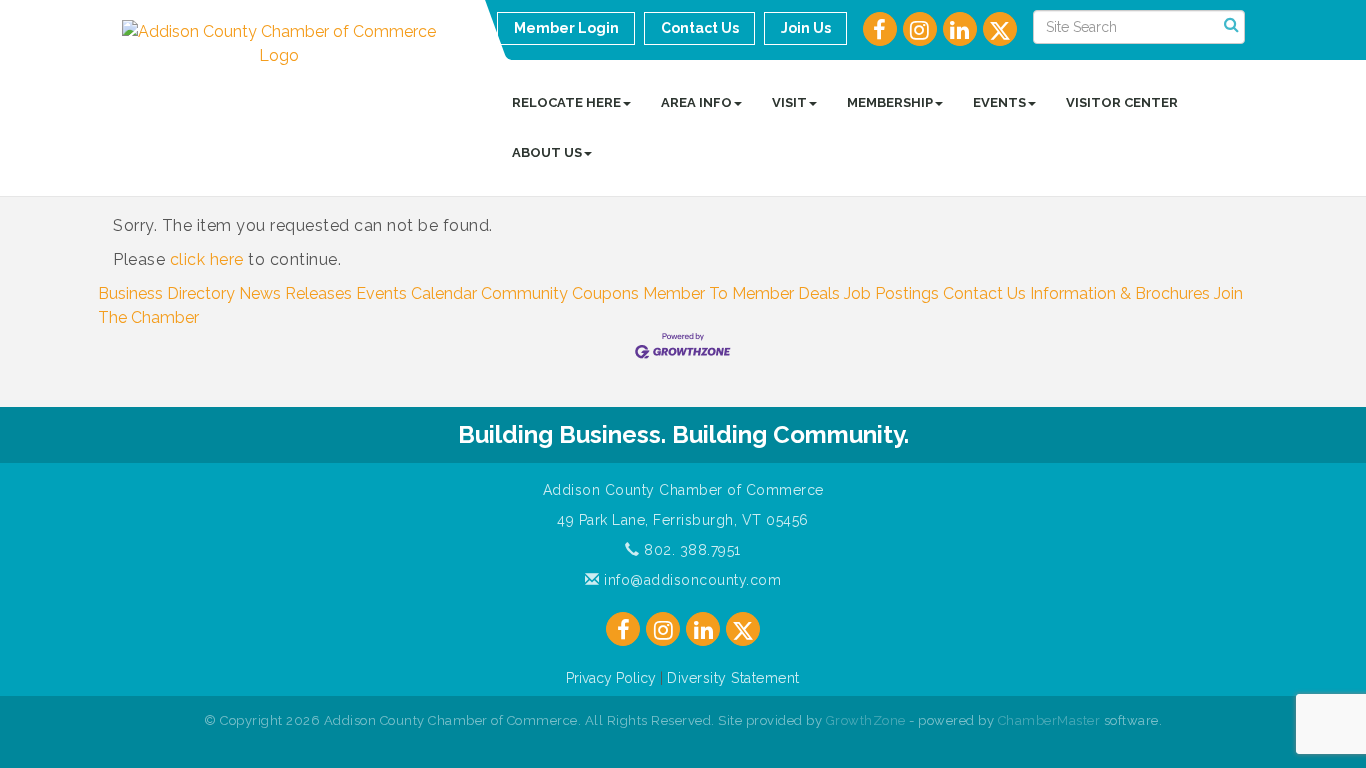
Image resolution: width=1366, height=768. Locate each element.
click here (207, 259)
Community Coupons (560, 293)
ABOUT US (547, 152)
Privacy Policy (611, 678)
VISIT (789, 102)
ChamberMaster (1049, 720)
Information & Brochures (1120, 293)
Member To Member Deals (741, 293)
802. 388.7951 (690, 550)
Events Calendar (416, 293)
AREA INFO (696, 102)
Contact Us (984, 293)
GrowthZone (866, 720)
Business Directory (166, 293)
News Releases (295, 293)
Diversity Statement (733, 678)
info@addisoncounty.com (690, 580)
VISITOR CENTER (1122, 102)
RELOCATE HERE (566, 102)
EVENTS (999, 102)
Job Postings (891, 293)
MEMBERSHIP (890, 102)
